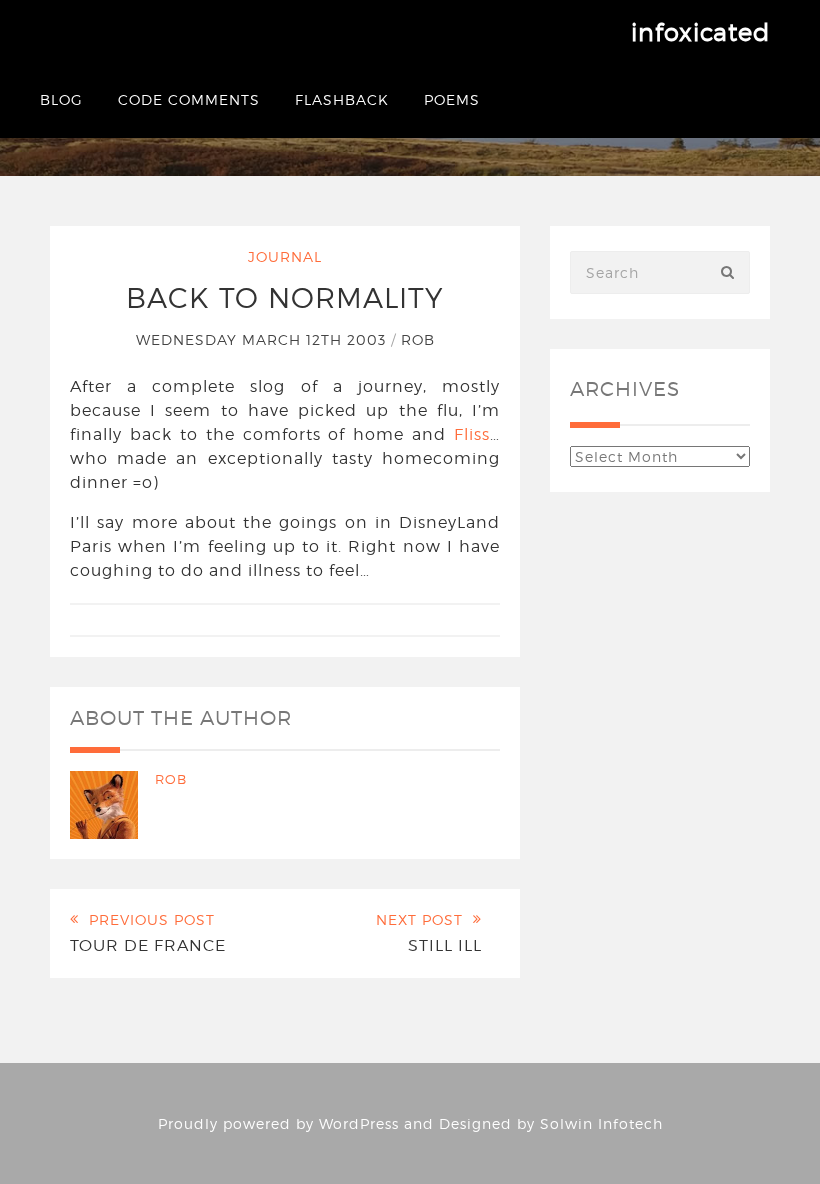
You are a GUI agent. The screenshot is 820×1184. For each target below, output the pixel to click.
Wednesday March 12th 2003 (263, 339)
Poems (452, 99)
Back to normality (285, 298)
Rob (418, 339)
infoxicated (700, 32)
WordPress (359, 1123)
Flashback (342, 99)
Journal (285, 256)
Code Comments (189, 99)
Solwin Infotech (601, 1123)
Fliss (472, 434)
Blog (61, 99)
